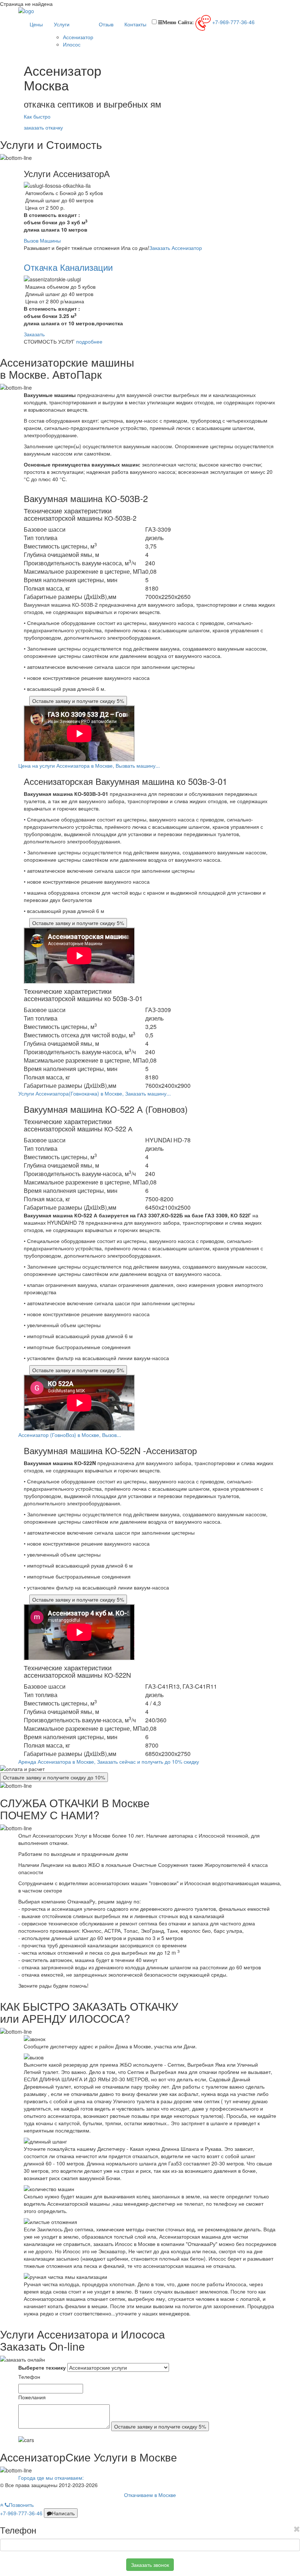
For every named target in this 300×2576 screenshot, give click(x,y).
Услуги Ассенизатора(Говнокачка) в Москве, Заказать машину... (95, 1093)
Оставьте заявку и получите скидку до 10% (54, 1777)
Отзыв (106, 24)
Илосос (72, 44)
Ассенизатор (78, 37)
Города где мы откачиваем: (51, 2478)
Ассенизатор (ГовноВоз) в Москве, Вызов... (70, 1435)
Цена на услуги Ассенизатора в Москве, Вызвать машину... (89, 765)
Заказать (34, 334)
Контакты (135, 24)
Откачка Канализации (68, 267)
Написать (63, 2513)
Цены (36, 24)
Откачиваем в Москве (150, 2495)
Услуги (62, 24)
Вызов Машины (42, 240)
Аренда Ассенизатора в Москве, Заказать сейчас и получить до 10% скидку (109, 1761)
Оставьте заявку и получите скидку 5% (78, 701)
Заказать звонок (150, 2565)
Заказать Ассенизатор (176, 248)
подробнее (89, 341)
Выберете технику (42, 2367)
